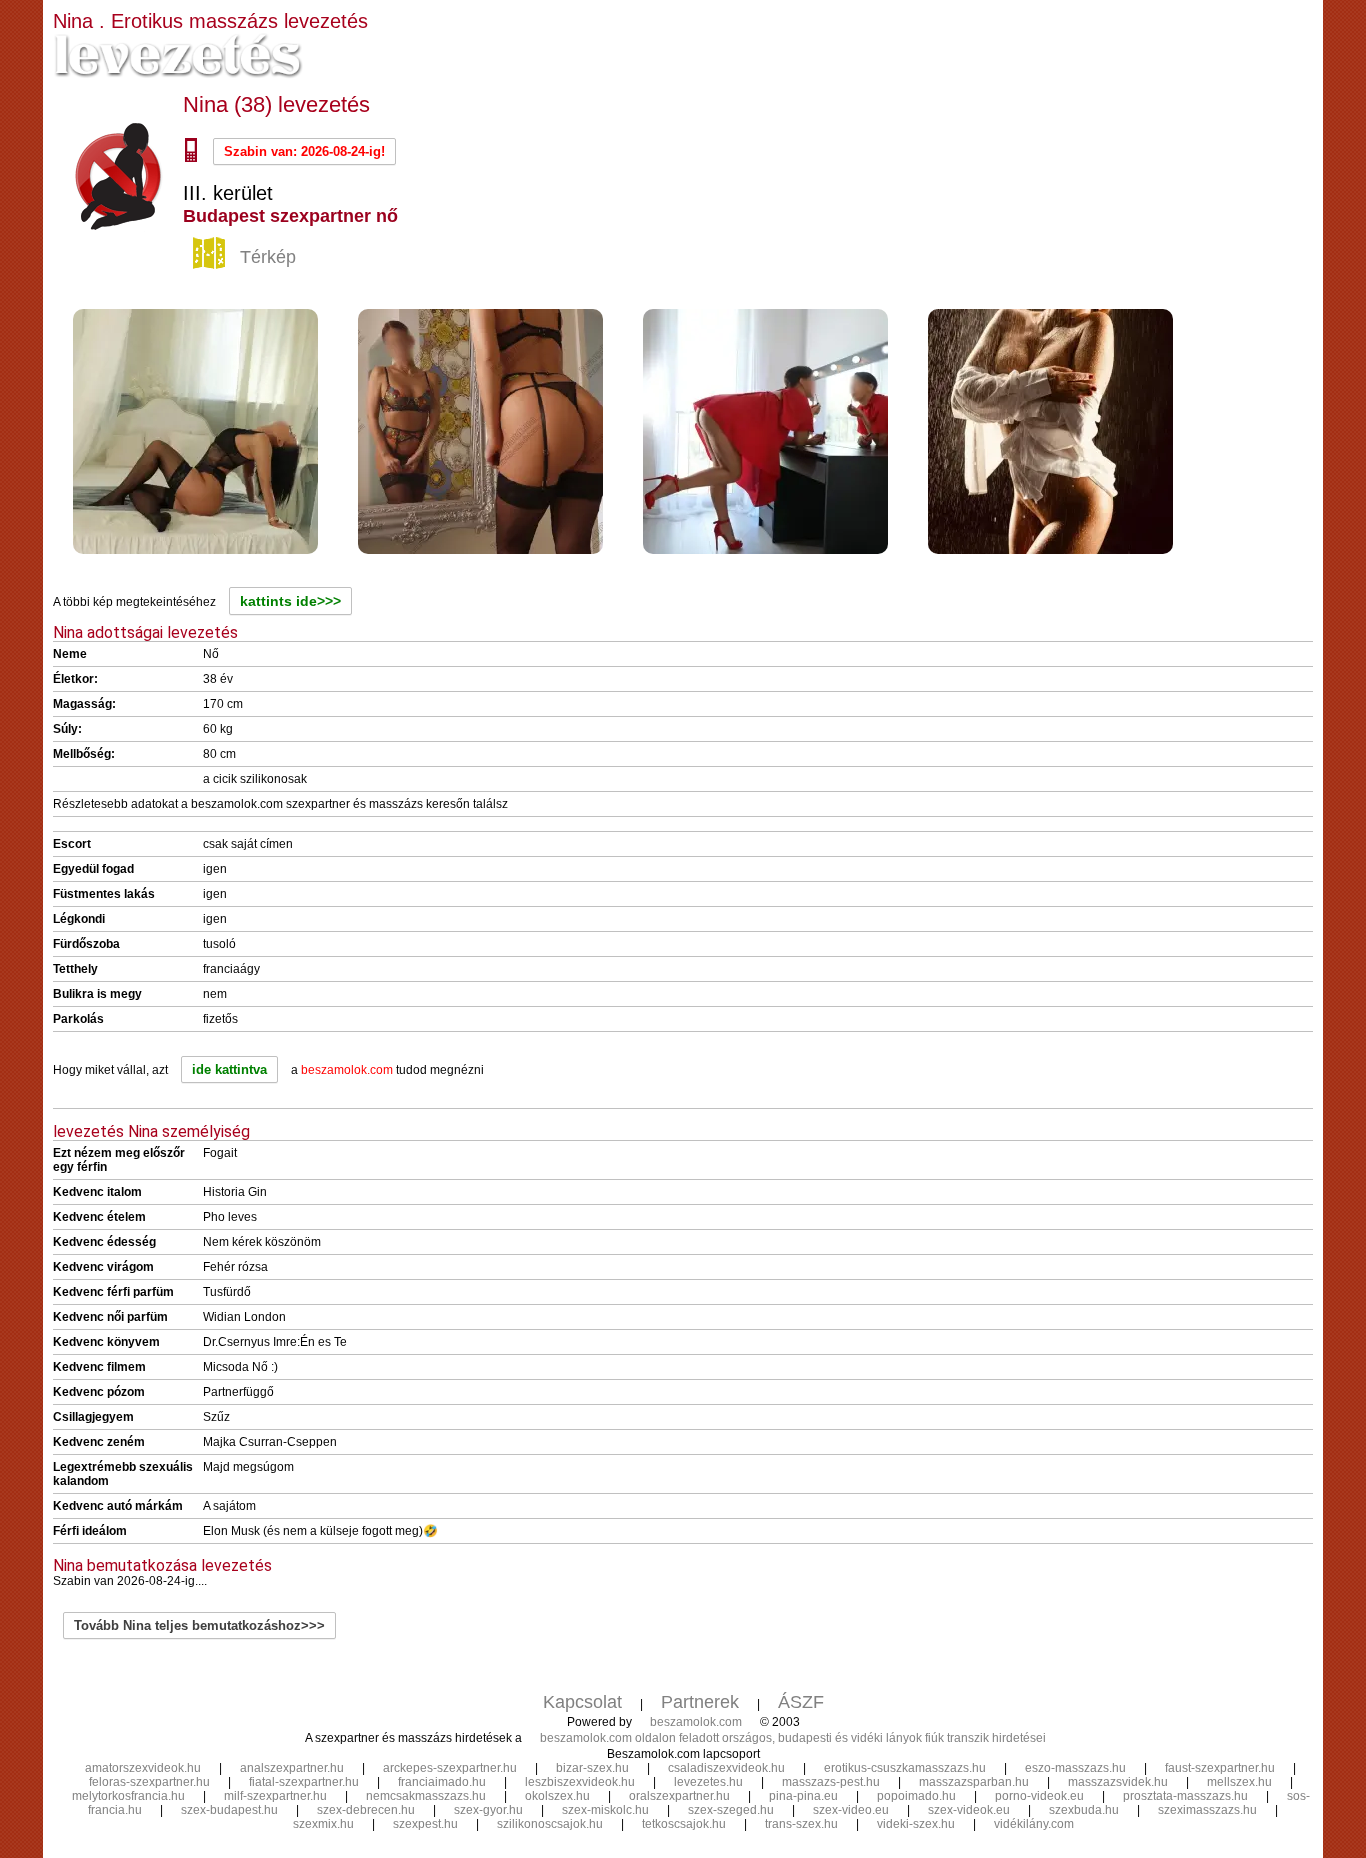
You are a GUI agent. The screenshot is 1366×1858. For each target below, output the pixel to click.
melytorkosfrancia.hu (128, 1796)
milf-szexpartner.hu (275, 1796)
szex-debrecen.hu (366, 1810)
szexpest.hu (425, 1824)
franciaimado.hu (442, 1782)
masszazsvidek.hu (1118, 1782)
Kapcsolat (582, 1702)
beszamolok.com (696, 1722)
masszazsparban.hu (974, 1782)
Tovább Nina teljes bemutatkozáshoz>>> (199, 1625)
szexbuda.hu (1084, 1810)
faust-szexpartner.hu (1220, 1768)
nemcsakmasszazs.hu (426, 1796)
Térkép (268, 257)
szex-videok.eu (969, 1810)
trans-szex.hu (801, 1824)
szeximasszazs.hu (1207, 1810)
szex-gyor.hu (488, 1810)
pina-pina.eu (803, 1796)
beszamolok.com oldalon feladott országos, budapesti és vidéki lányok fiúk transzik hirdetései (793, 1738)
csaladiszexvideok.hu (726, 1768)
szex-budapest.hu (229, 1810)
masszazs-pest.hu (831, 1782)
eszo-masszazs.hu (1075, 1768)
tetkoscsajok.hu (684, 1824)
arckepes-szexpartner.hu (450, 1768)
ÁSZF (801, 1702)
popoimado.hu (916, 1796)
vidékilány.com (1034, 1824)
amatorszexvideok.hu (143, 1768)
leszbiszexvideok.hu (580, 1782)
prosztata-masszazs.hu (1185, 1796)
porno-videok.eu (1039, 1796)
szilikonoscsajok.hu (550, 1824)
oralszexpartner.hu (679, 1796)
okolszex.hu (557, 1796)
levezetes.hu (708, 1782)
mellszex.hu (1239, 1782)
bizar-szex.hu (592, 1768)
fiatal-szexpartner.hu (304, 1782)
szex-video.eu (851, 1810)
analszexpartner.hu (292, 1768)
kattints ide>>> (290, 601)
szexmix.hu (323, 1824)
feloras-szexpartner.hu (149, 1782)
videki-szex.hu (916, 1824)
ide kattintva (229, 1069)
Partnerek (700, 1702)
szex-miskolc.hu (605, 1810)
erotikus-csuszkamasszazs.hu (905, 1768)
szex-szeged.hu (731, 1810)
